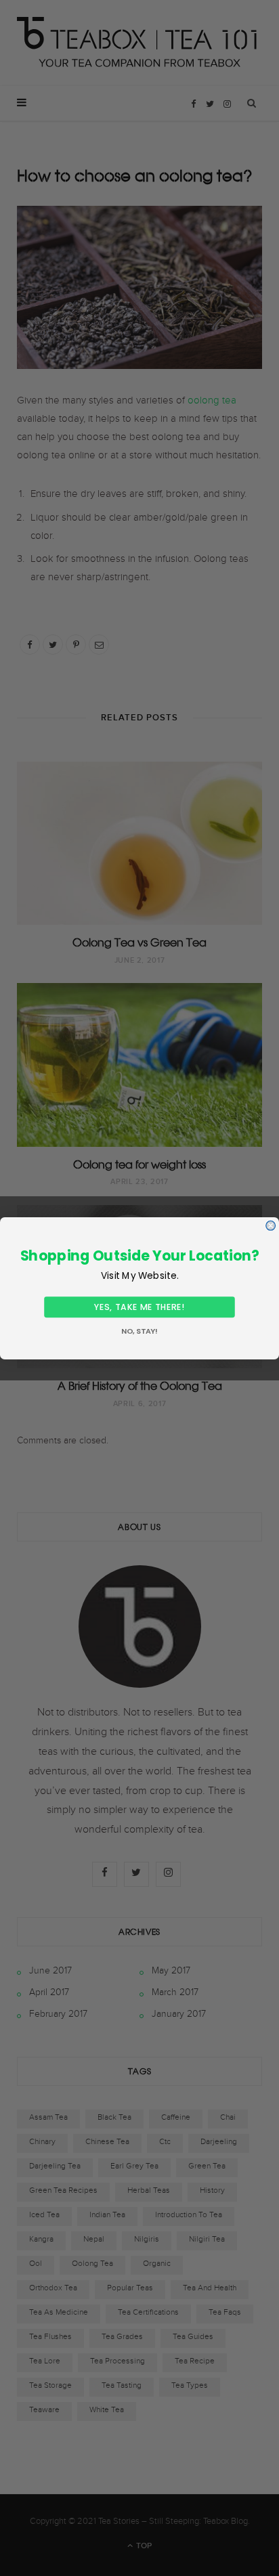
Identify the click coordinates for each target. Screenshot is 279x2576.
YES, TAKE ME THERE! (139, 1306)
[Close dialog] (271, 1225)
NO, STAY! (139, 1331)
